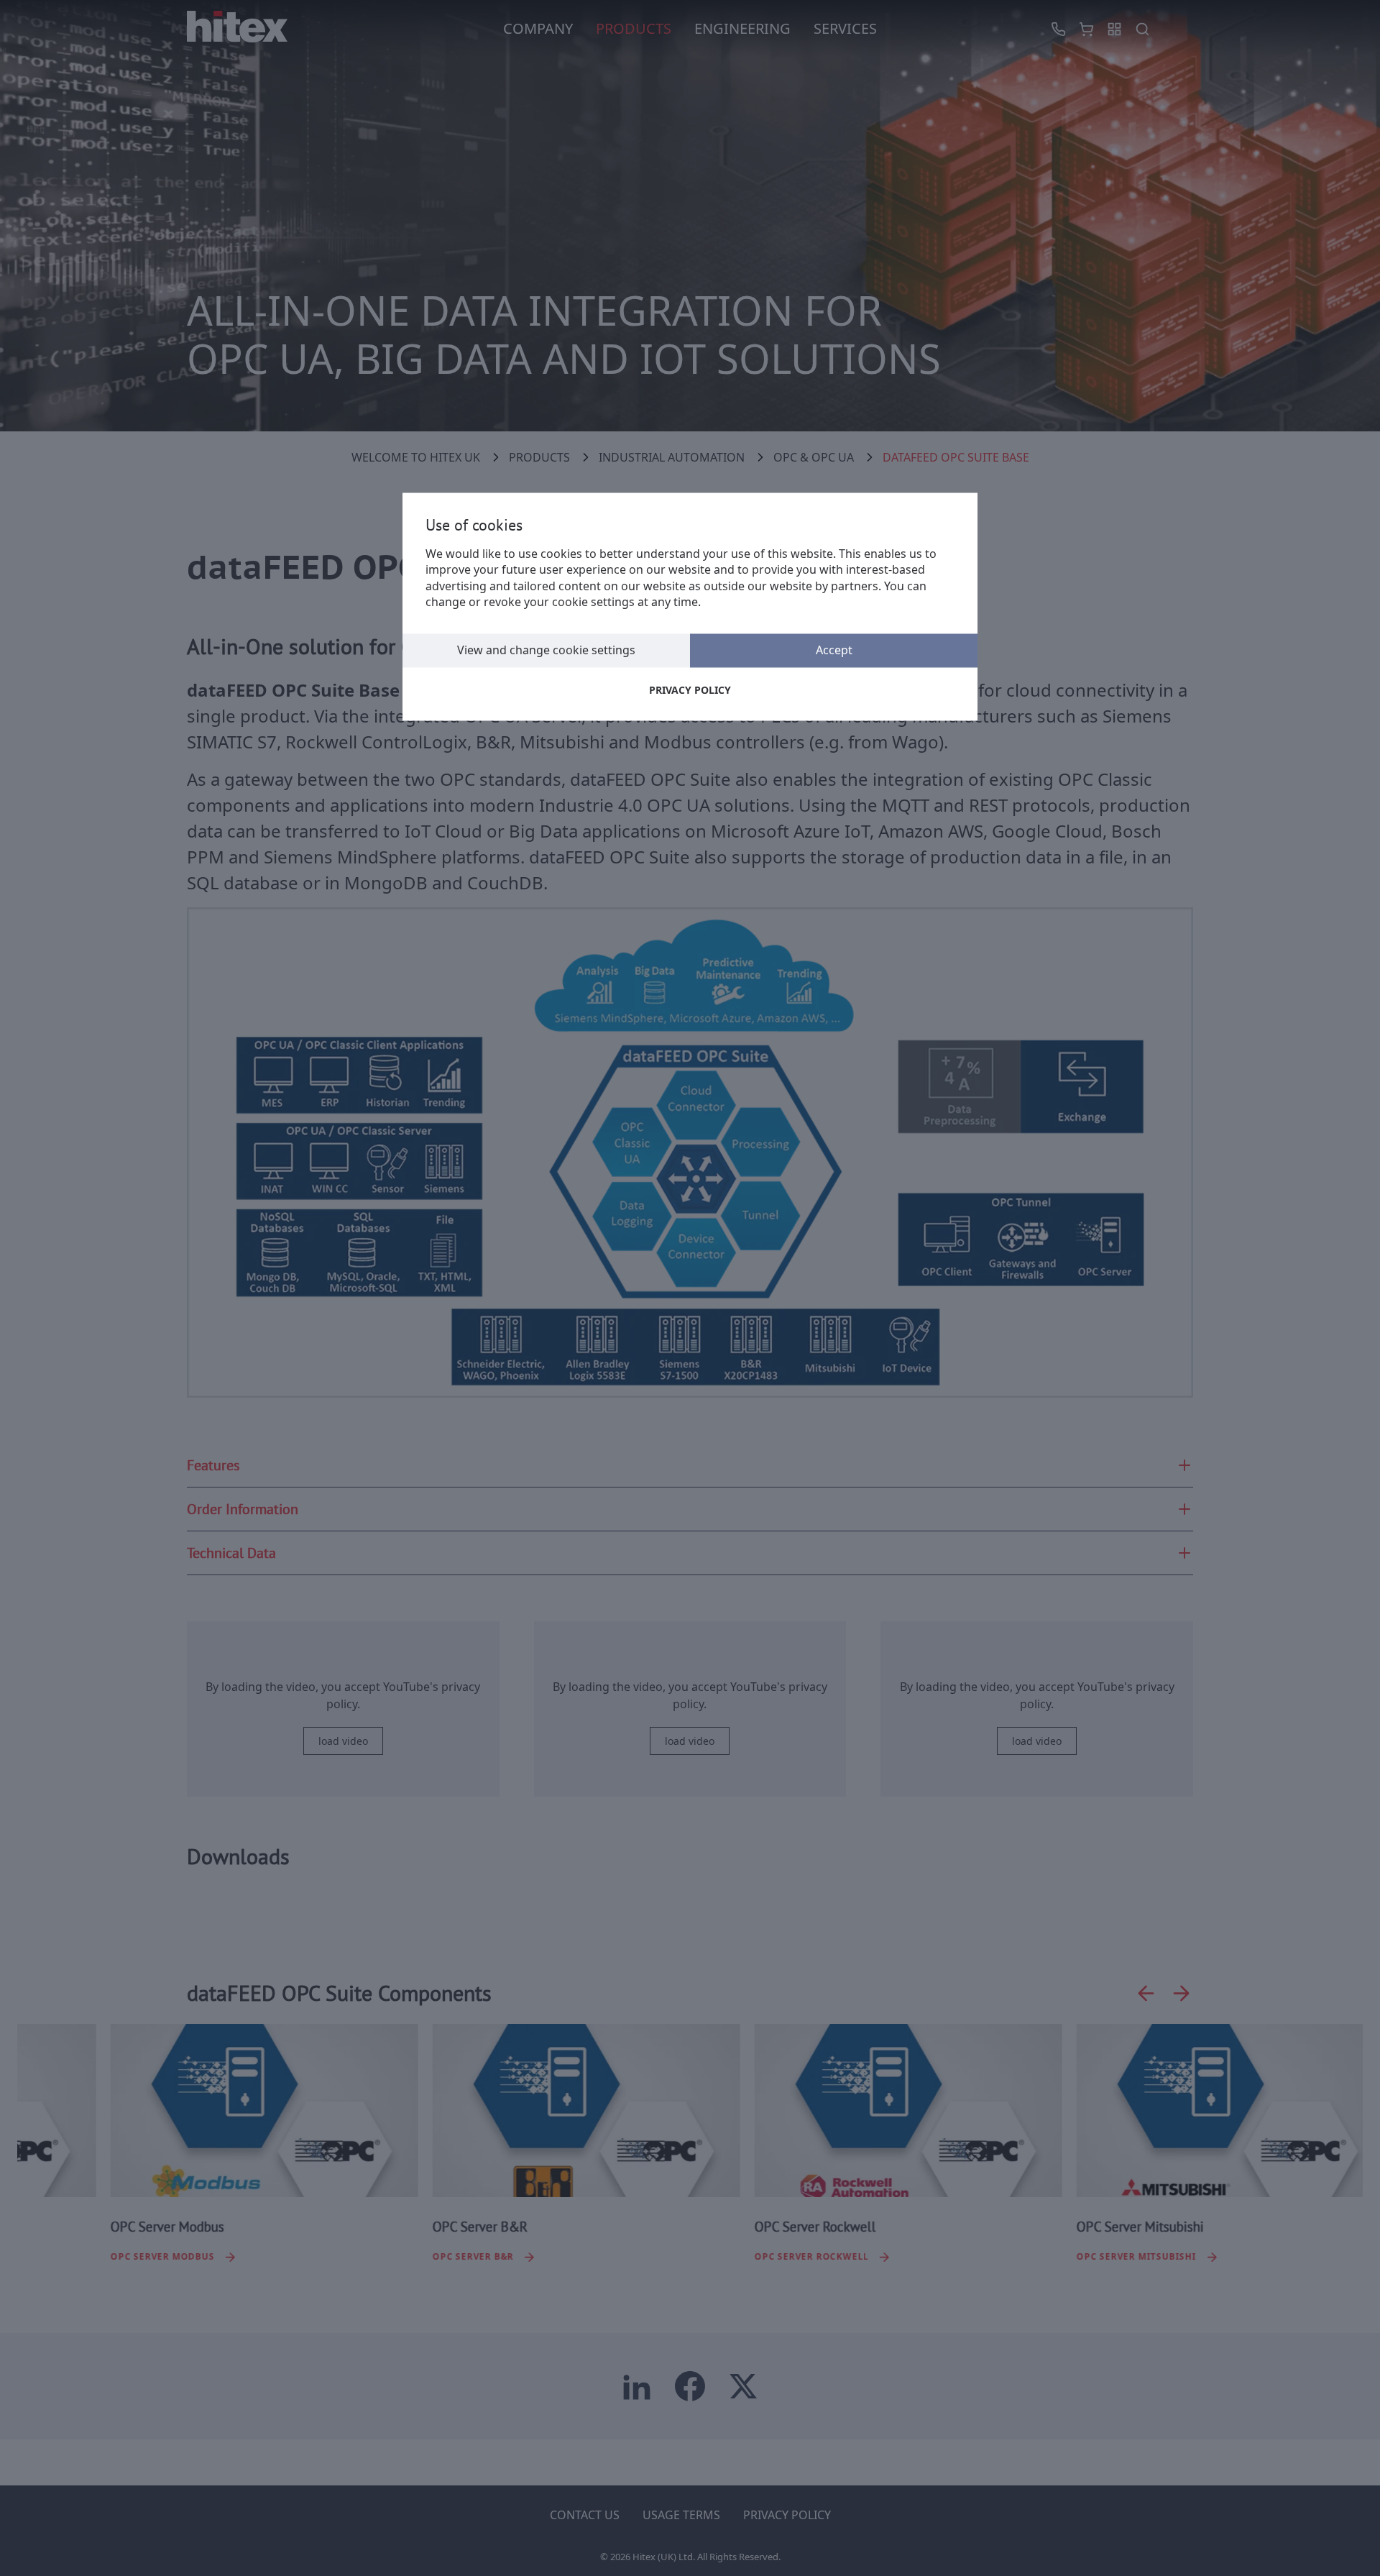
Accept (834, 650)
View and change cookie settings (546, 650)
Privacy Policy (690, 690)
